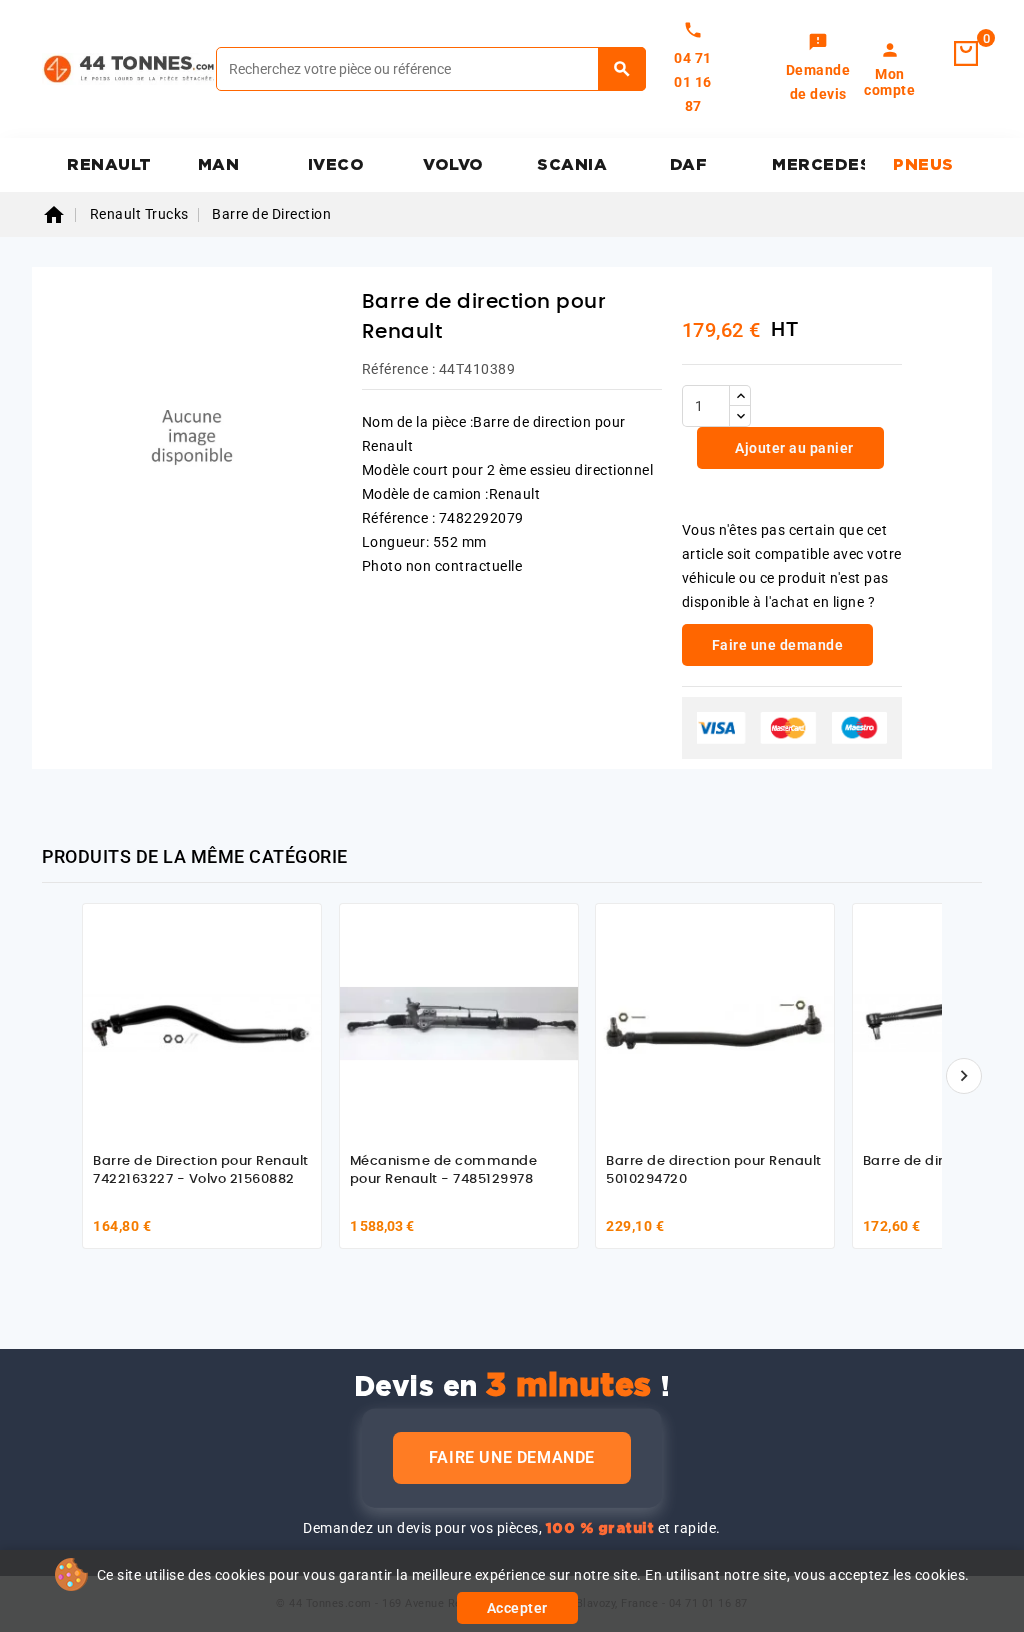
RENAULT (109, 165)
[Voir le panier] (966, 54)
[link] (818, 69)
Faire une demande (512, 1457)
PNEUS (923, 165)
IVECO (336, 165)
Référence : (399, 369)
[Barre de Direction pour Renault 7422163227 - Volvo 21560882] (202, 1023)
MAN (219, 165)
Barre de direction (925, 1161)
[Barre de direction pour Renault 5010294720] (715, 1023)
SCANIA (572, 165)
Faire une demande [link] (778, 645)
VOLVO (453, 165)
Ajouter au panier (793, 448)
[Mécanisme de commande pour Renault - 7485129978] (459, 1023)
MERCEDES (818, 165)
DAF (689, 165)
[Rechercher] (622, 69)
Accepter (517, 1608)
